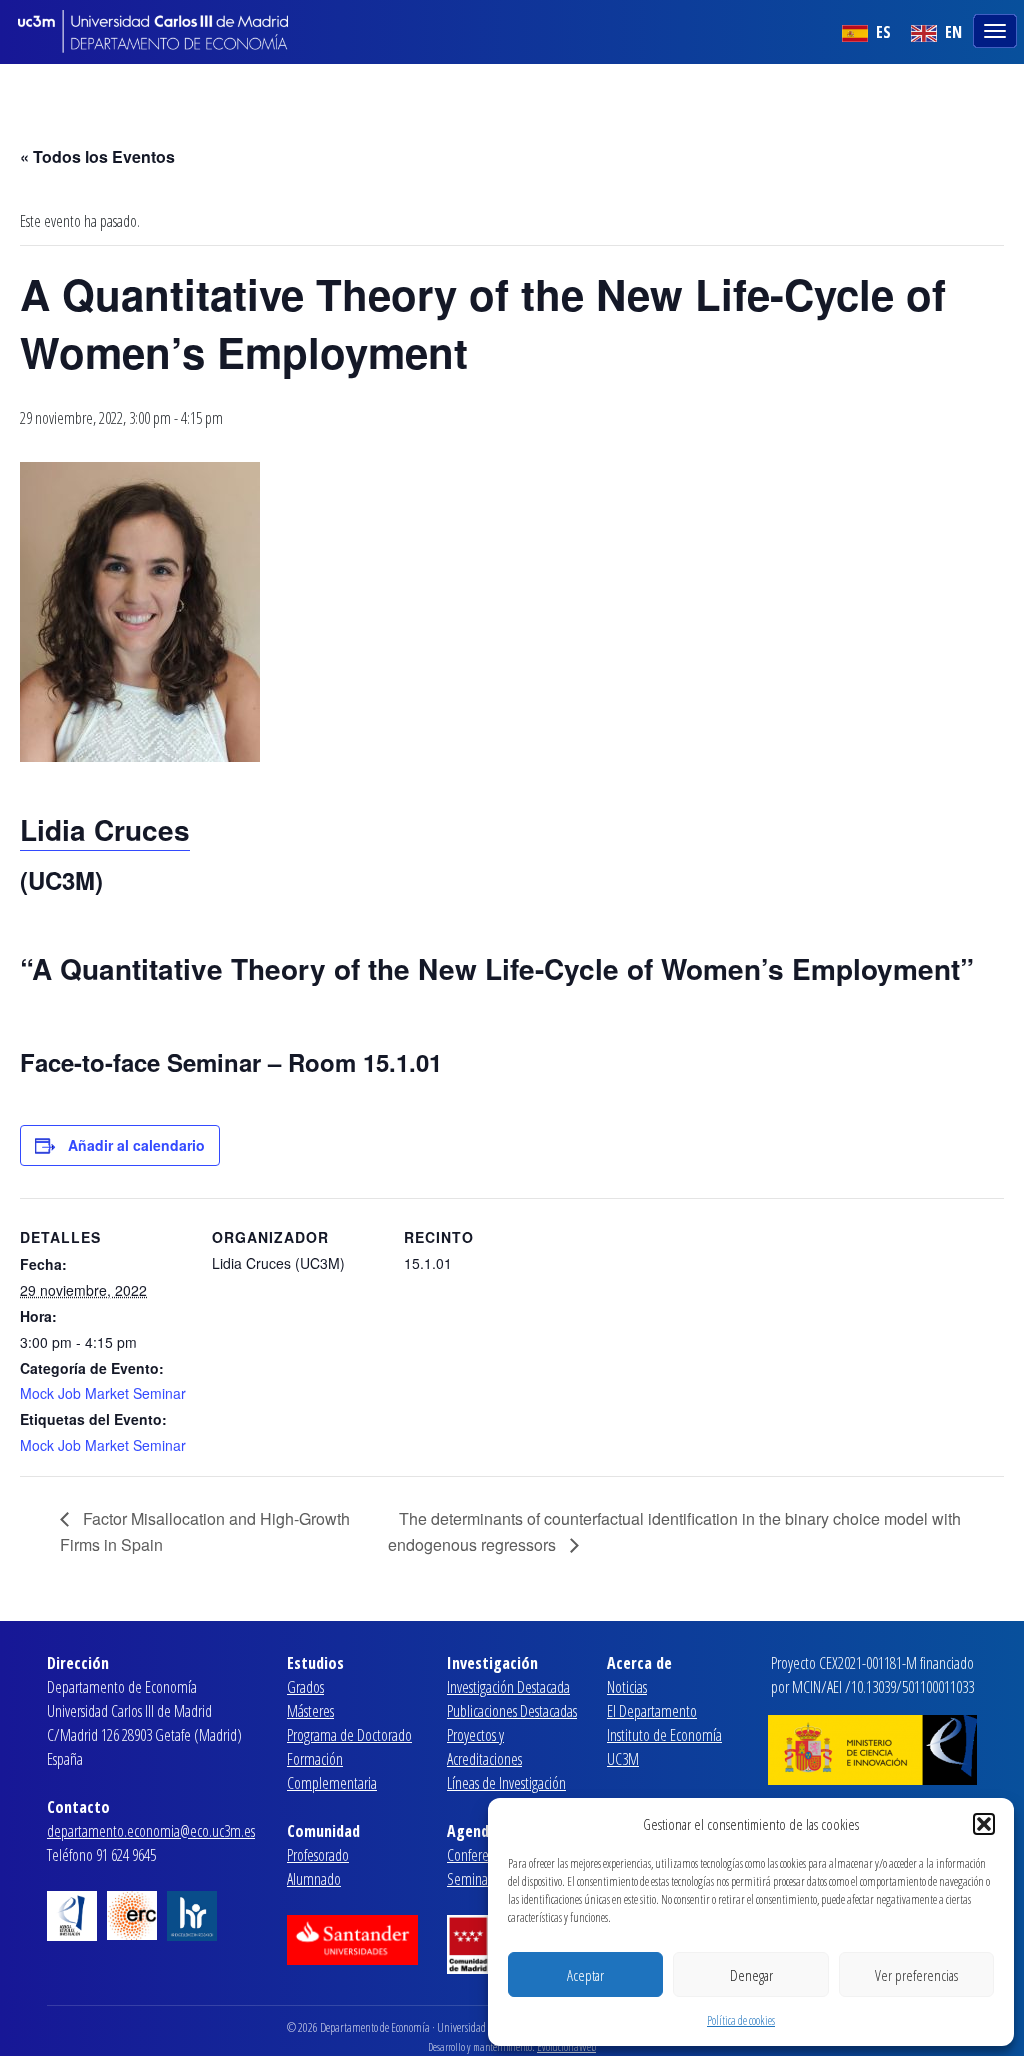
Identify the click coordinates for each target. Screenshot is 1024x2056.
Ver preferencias (916, 1975)
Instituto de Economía (664, 1735)
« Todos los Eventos (97, 156)
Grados (305, 1687)
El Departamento (652, 1711)
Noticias (627, 1687)
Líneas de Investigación (506, 1783)
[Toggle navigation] (997, 29)
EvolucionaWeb (566, 2046)
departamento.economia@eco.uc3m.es (151, 1831)
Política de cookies (741, 2020)
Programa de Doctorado (349, 1735)
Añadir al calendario (136, 1145)
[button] (984, 1824)
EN (951, 32)
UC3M (623, 1759)
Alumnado (314, 1879)
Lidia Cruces (105, 829)
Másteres (310, 1711)
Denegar (751, 1975)
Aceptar (585, 1975)
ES (881, 32)
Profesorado (318, 1855)
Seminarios (476, 1879)
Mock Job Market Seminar (103, 1393)
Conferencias (480, 1855)
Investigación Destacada (508, 1687)
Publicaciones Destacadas (512, 1711)
